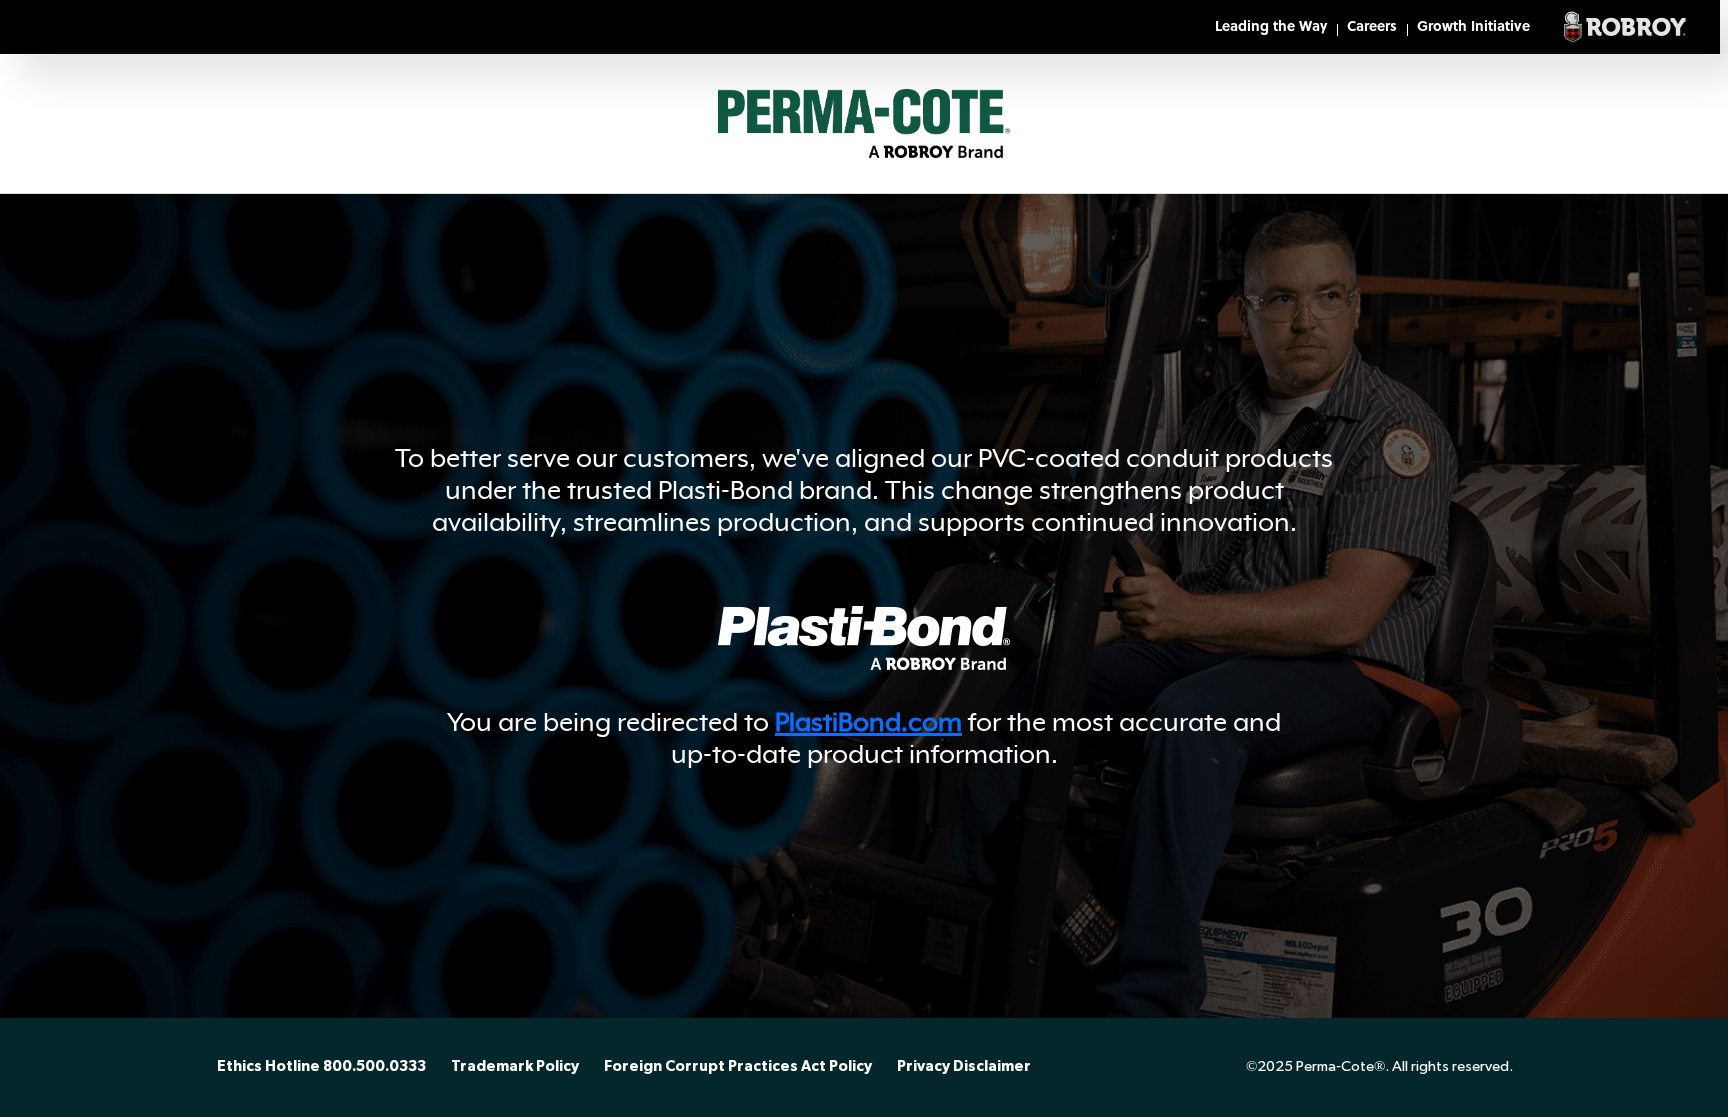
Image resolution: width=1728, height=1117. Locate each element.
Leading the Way (1271, 27)
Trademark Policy (515, 1067)
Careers (1372, 27)
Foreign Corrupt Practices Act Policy (738, 1067)
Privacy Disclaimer (964, 1067)
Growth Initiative (1473, 27)
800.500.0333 (374, 1067)
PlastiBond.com (868, 722)
